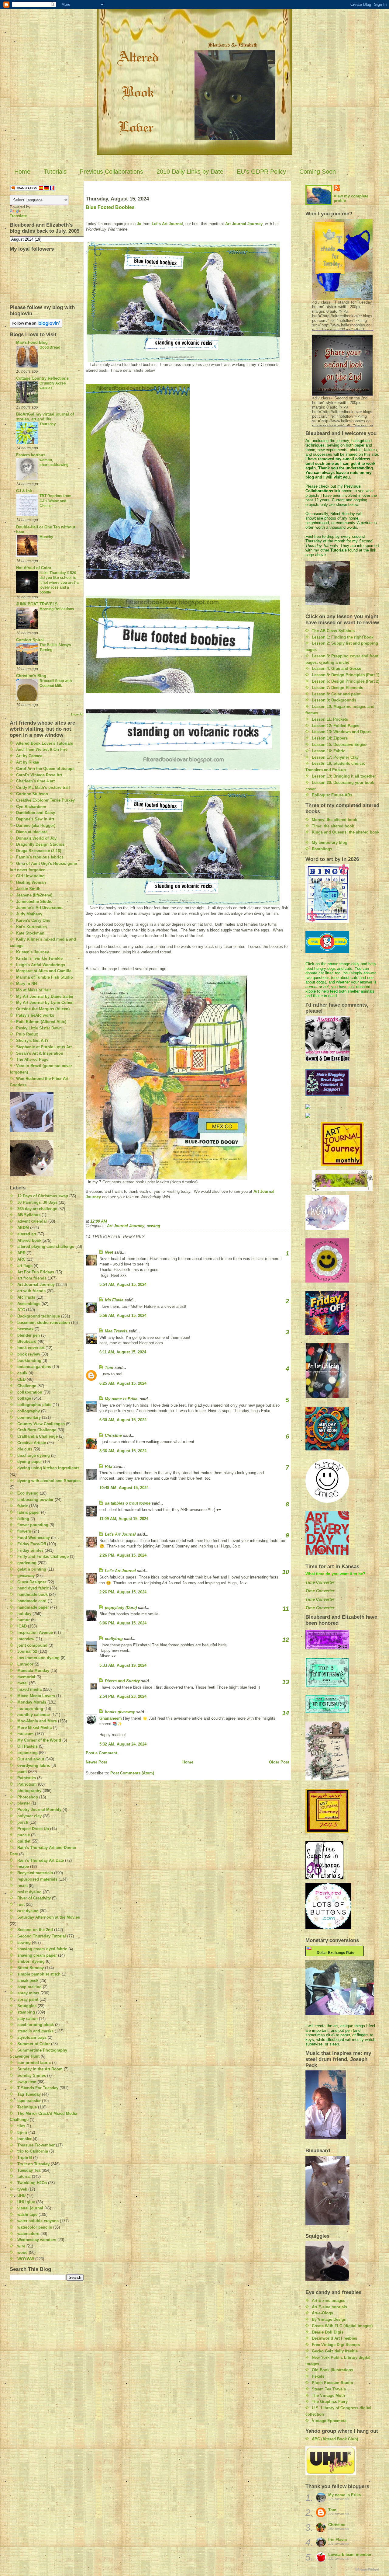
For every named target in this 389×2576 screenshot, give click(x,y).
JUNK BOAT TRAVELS (37, 604)
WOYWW (26, 2259)
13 (286, 1682)
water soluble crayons (38, 2221)
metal (22, 1683)
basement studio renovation (44, 1323)
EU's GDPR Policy (261, 172)
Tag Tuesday (29, 2094)
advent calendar (32, 1221)
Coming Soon (318, 172)
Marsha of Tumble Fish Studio (45, 977)
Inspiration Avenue (35, 1633)
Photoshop (28, 1797)
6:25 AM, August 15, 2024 (123, 1383)
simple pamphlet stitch (39, 1974)
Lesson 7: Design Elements (337, 688)
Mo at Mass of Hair (34, 990)
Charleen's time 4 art (35, 781)
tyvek (22, 2189)
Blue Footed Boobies (110, 207)
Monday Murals (32, 1702)
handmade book (33, 1594)
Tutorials (55, 172)
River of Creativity (34, 1898)
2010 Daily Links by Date (190, 172)
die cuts (25, 1449)
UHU (21, 2196)
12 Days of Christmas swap (43, 1196)
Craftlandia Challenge (38, 1436)
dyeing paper (30, 1462)
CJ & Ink (24, 491)
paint (22, 1772)
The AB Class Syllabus (333, 631)
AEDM (23, 1228)
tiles (21, 2126)
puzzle (24, 1835)
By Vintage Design (329, 2319)
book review (29, 1354)
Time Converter (320, 1582)
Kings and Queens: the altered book (346, 832)
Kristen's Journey (33, 952)
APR (21, 1253)
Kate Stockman (30, 933)
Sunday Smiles (32, 2075)
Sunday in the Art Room (40, 2069)
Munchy (46, 537)
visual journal (30, 2208)
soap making (29, 1987)
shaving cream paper (37, 1955)
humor (24, 1620)
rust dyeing (28, 1911)
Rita (108, 1466)
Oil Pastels (28, 1746)
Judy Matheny (29, 914)
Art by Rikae (28, 762)
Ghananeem (111, 1718)
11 (286, 1609)
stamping (26, 2012)
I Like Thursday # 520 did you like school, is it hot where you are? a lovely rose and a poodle (59, 583)
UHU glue (26, 2202)
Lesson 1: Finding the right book (343, 637)
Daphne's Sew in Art (35, 819)
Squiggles (27, 2006)
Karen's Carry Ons (33, 920)
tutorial (24, 2176)
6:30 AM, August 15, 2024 (123, 1420)
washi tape (27, 2214)
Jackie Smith (28, 889)
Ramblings (322, 849)
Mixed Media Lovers (36, 1696)
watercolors (28, 2234)
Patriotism (27, 1784)
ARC (21, 1259)
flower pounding (33, 1525)
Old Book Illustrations (332, 2370)
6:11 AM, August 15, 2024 (123, 1352)
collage (24, 1398)
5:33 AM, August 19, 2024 (123, 1665)
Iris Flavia (114, 1300)
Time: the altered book (333, 826)
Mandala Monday (33, 1671)
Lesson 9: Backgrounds (334, 700)
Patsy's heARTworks (35, 1015)
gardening (27, 1563)
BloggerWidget (367, 2569)
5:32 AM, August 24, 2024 (123, 1744)
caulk (22, 1373)
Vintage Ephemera (329, 2421)
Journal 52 (27, 1651)
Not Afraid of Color (34, 568)
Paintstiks (27, 1778)
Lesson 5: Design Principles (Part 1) (346, 675)
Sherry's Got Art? (32, 1041)
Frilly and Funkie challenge (43, 1556)
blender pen (29, 1335)
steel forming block (36, 2025)
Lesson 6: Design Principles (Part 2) (346, 681)
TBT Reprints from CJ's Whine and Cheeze (55, 501)
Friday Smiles (30, 1550)
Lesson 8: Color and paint (336, 694)
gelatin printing (32, 1569)
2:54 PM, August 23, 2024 (123, 1696)
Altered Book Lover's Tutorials (45, 743)
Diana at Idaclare (32, 832)
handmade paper (33, 1607)
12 (286, 1640)
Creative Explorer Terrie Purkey (45, 800)
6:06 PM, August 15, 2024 (123, 1623)
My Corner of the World (39, 1740)
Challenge (27, 1386)
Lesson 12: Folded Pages (336, 726)
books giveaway (120, 1712)
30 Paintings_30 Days (37, 1202)
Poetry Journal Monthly (39, 1810)
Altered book (29, 1240)
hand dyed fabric (33, 1588)
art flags (25, 1266)
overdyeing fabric (34, 1765)
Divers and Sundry (122, 1681)
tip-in (22, 2132)
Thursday (48, 424)
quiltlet (24, 1841)
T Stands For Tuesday (38, 2088)
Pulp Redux (27, 1034)
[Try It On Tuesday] (342, 1181)
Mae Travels (116, 1331)
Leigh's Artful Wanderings (41, 965)
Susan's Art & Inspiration (40, 1053)
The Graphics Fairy (330, 2402)
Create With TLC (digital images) (342, 2326)
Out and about (31, 1759)
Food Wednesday (34, 1538)
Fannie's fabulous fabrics (40, 857)
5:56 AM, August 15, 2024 (123, 1316)
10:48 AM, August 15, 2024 (124, 1488)
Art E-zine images (329, 2301)
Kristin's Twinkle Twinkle (39, 958)
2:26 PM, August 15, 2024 (123, 1555)
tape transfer (29, 2101)
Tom (109, 1368)
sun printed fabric (34, 2063)
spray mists (28, 1993)
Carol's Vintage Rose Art (39, 775)
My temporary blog (330, 842)
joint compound (32, 1645)
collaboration (30, 1392)
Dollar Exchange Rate (335, 1953)
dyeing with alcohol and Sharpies (49, 1481)
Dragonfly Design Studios (40, 844)
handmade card (32, 1601)
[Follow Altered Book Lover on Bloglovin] (47, 323)
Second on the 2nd (35, 1930)
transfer (24, 2139)
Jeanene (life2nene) (34, 895)
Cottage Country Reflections (42, 378)
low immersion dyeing (38, 1658)
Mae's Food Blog (32, 342)
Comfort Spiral (30, 640)
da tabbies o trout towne (128, 1503)
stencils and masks (35, 2031)
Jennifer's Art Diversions (39, 908)
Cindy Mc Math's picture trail (43, 787)
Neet (109, 1252)
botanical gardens (34, 1367)
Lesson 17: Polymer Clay (335, 757)
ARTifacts (26, 1297)
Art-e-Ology (322, 2313)
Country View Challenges (41, 1424)
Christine (113, 1435)
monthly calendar (34, 1715)
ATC (21, 1310)
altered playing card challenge (46, 1246)
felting (23, 1519)
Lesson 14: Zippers (330, 738)
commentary (29, 1417)
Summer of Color (34, 2044)
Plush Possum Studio (332, 2383)
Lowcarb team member (350, 2555)
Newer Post (96, 1762)
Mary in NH (26, 984)
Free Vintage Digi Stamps (336, 2345)
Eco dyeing (28, 1493)
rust (21, 1904)
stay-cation (28, 2019)
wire (21, 2246)
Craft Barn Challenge (37, 1430)
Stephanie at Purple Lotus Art (44, 1047)
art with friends (31, 1291)
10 (286, 1572)
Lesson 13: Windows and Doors (342, 732)
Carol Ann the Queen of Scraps (45, 769)
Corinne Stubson (32, 794)
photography (29, 1791)
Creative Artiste (32, 1443)
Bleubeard (27, 1341)
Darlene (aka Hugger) (36, 825)
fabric (23, 1506)
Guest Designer (32, 1582)
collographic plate (34, 1405)
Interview (26, 1639)
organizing (28, 1753)
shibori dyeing (31, 1961)
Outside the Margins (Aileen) (43, 1009)
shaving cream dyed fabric (42, 1949)
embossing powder (35, 1500)
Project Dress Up (33, 1829)
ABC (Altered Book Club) (335, 2439)
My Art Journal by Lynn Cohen (45, 1003)
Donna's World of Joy (36, 838)
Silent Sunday (31, 1968)
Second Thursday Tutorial (42, 1936)
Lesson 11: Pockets (330, 719)
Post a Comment (101, 1753)
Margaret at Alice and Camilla (44, 971)
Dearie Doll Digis (328, 2332)
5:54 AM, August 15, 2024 (123, 1285)
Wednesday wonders (37, 2240)
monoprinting (30, 1709)
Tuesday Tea (29, 2170)
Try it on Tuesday (33, 2164)
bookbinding (29, 1361)
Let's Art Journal (120, 1534)
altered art (27, 1234)
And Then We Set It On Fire (42, 749)
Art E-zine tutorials (329, 2307)
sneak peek (28, 1981)
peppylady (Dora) (121, 1608)
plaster (24, 1803)
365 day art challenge (37, 1209)
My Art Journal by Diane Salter (45, 996)
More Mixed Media (34, 1727)
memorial (26, 1677)
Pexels (318, 2376)
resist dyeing (29, 1892)
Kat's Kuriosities (31, 927)
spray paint (28, 1999)
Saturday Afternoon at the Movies (49, 1917)
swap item (27, 2082)
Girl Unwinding (30, 876)
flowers (24, 1531)
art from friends (32, 1278)
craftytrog (114, 1639)
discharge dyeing (34, 1455)
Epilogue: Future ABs (332, 795)
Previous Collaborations (111, 172)
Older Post (279, 1762)
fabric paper (29, 1512)
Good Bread (50, 347)
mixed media (29, 1689)
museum (26, 1734)
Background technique (39, 1316)
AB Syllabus (29, 1215)
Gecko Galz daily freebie (335, 2351)
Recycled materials (35, 1873)
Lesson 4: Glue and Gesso (337, 668)
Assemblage (29, 1304)
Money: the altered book (334, 820)
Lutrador (25, 1664)
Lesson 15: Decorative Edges (339, 745)
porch (23, 1822)
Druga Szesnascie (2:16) (39, 851)
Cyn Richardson (31, 807)
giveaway (26, 1576)
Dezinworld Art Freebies (334, 2338)
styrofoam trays (32, 2037)
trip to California (33, 2151)
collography (29, 1411)
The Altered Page (32, 1059)
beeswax (25, 1329)
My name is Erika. (122, 1399)
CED (21, 1379)
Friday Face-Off (32, 1544)
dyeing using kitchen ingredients (48, 1468)
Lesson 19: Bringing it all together (344, 776)
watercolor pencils (35, 2227)
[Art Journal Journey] (342, 1144)
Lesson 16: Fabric (329, 751)
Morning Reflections (57, 609)
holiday (24, 1614)
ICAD (22, 1626)
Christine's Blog (31, 676)
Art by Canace (29, 756)
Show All (77, 714)
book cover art (31, 1348)
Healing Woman (31, 882)
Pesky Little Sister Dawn (39, 1028)
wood (22, 2252)
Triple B (25, 2158)
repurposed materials (37, 1879)
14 (286, 1713)
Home (22, 172)
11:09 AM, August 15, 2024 (124, 1519)
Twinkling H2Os (32, 2183)
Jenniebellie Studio (34, 902)
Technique (27, 2107)
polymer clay (29, 1816)
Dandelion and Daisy (36, 813)
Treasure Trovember (36, 2145)
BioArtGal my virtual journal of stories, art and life (45, 417)
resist (22, 1886)
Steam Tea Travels (329, 2389)
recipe (23, 1866)
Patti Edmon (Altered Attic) (41, 1022)
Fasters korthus (31, 455)
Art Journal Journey (36, 1285)
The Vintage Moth (328, 2395)
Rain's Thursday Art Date (41, 1860)
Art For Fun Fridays (36, 1272)
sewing (24, 1942)
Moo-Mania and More (37, 1721)
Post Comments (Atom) (132, 1773)
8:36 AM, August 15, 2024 (123, 1451)
